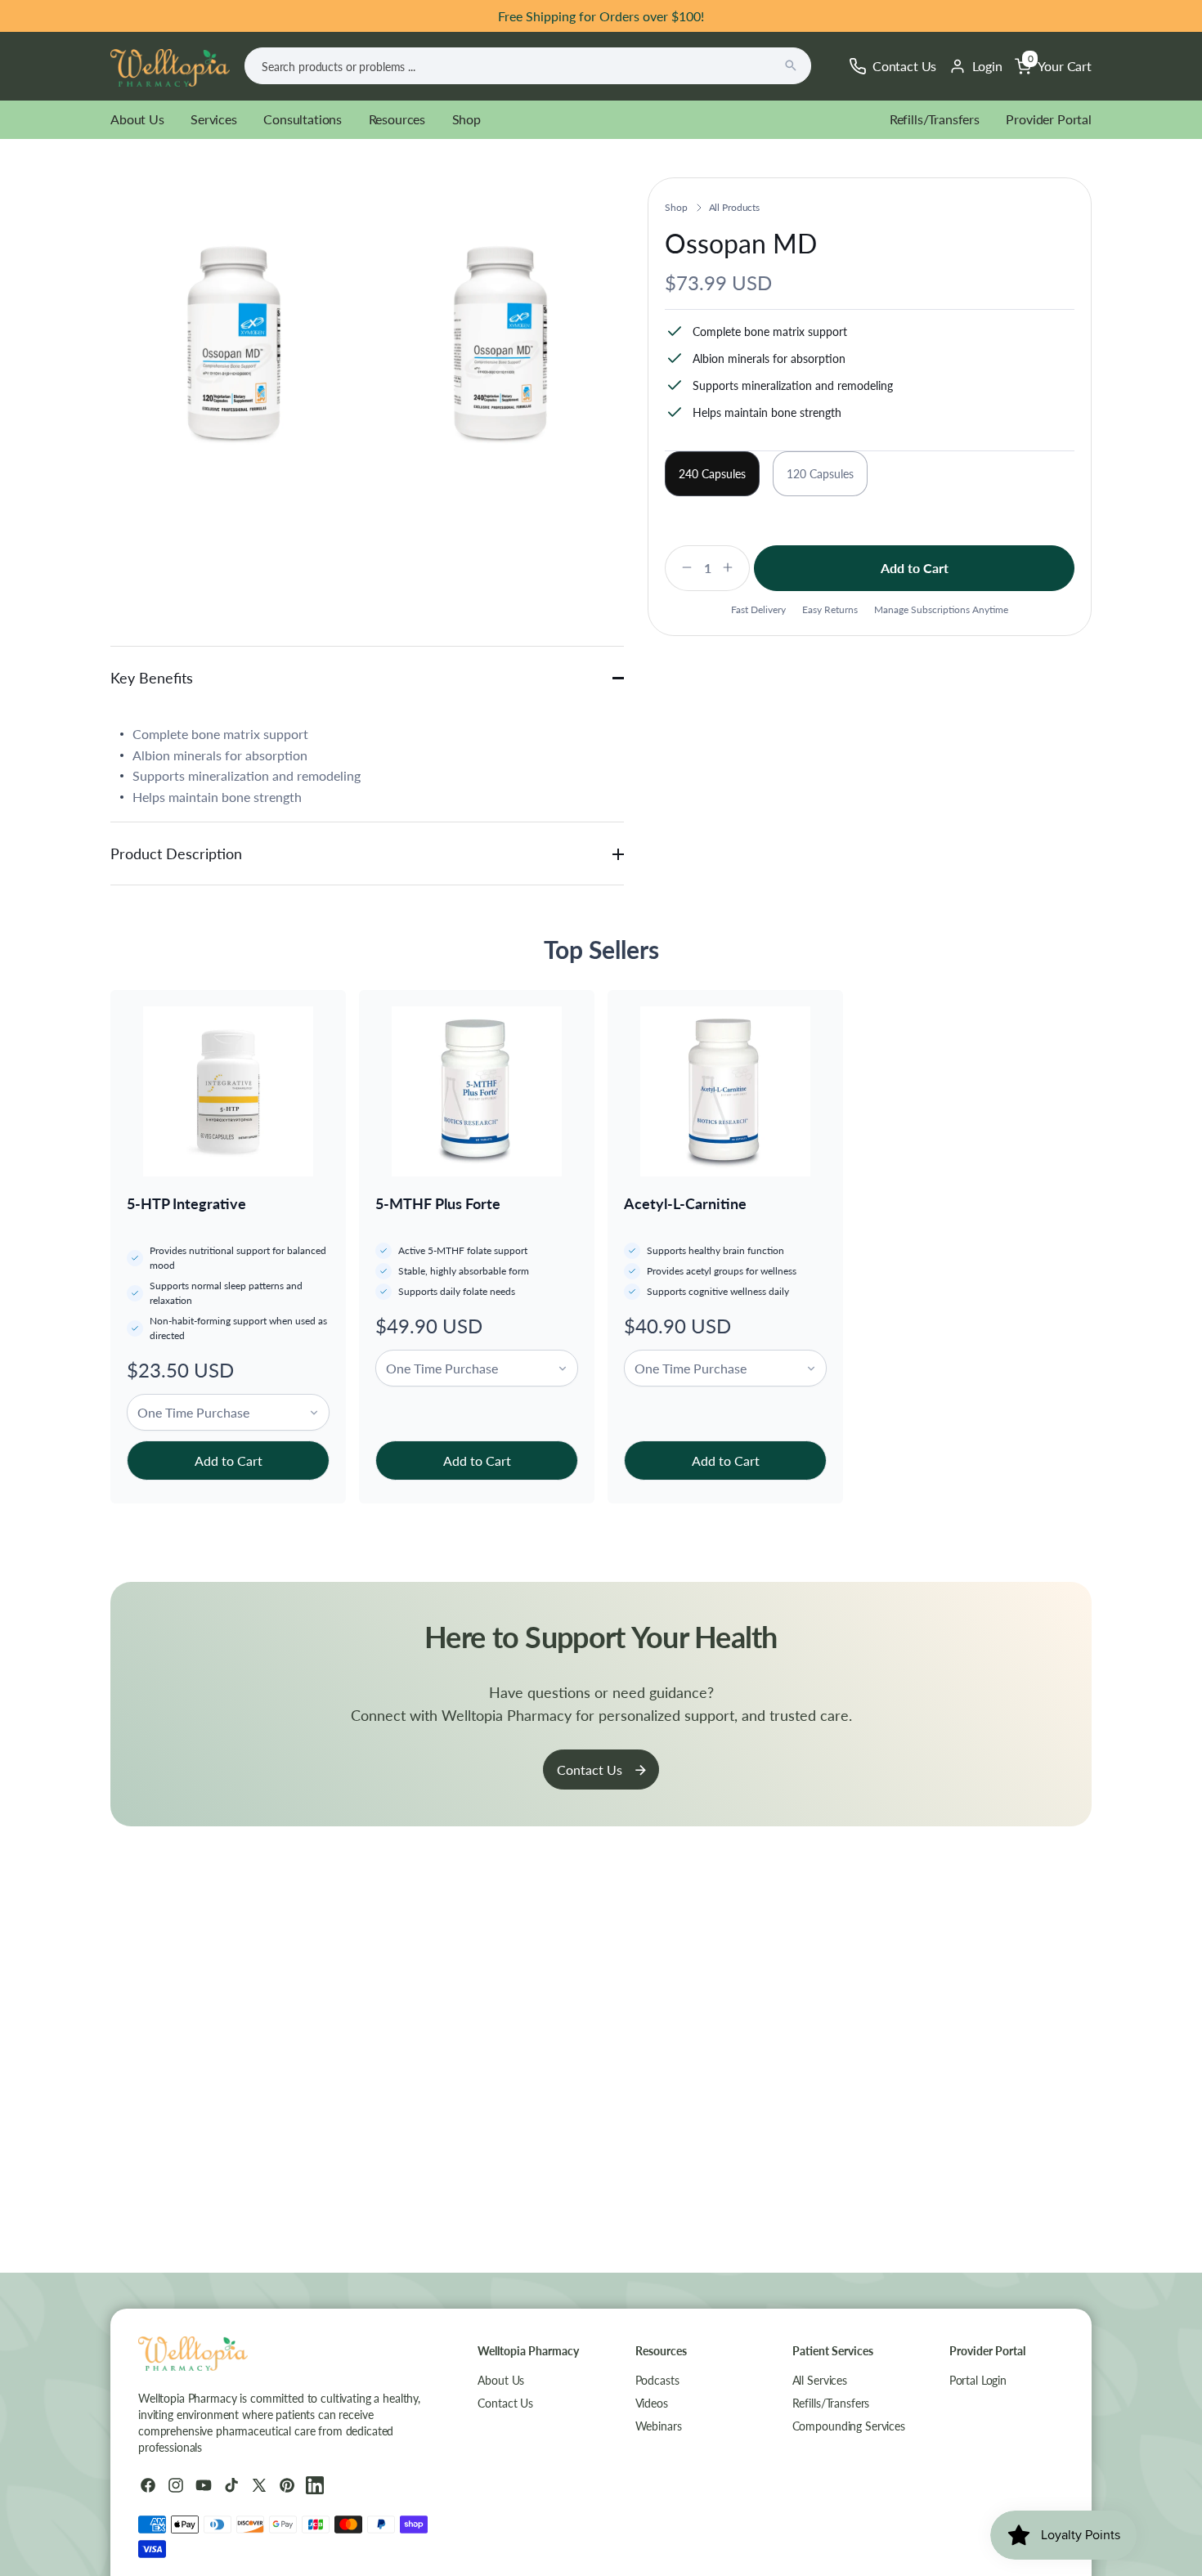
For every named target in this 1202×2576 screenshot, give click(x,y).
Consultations (303, 119)
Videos (652, 2403)
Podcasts (657, 2380)
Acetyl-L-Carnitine (685, 1203)
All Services (820, 2380)
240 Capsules (712, 474)
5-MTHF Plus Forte (438, 1203)
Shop (466, 119)
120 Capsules (820, 474)
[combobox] (528, 66)
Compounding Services (849, 2426)
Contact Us (590, 1770)
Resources (397, 119)
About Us (137, 119)
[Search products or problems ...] (791, 65)
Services (214, 119)
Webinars (659, 2426)
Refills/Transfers (935, 119)
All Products (735, 207)
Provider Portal (1049, 119)
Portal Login (978, 2380)
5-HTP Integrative (186, 1203)
